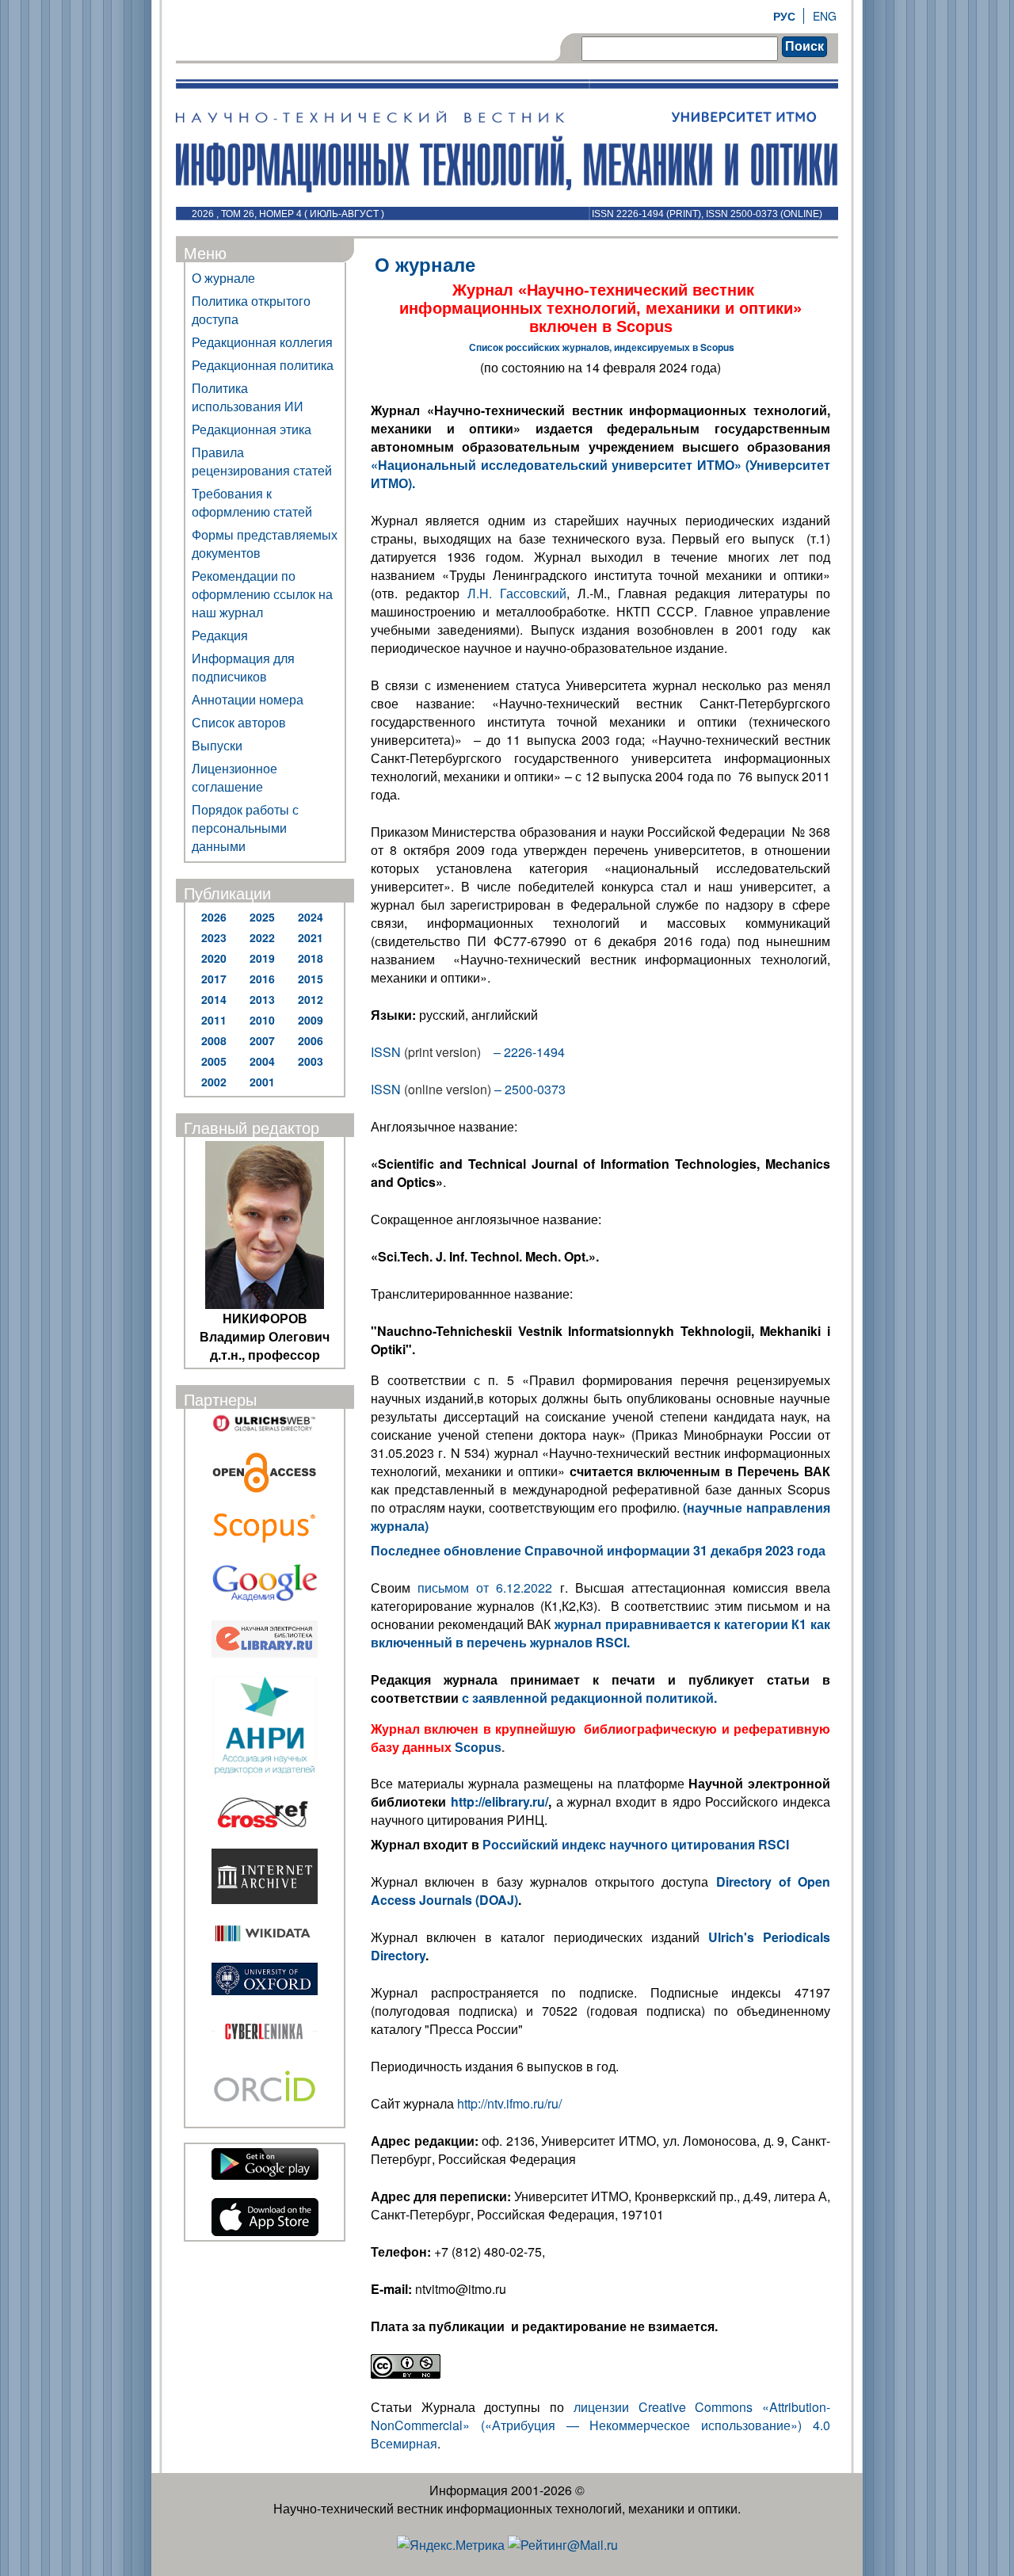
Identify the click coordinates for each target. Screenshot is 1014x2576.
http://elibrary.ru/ (499, 1801)
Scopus (478, 1748)
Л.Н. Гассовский (517, 593)
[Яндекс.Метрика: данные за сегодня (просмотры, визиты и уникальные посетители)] (451, 2545)
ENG (825, 16)
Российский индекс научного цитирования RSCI (636, 1844)
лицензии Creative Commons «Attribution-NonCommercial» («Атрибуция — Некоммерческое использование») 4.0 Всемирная (600, 2425)
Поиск (804, 46)
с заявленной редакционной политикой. (591, 1698)
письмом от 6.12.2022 (485, 1588)
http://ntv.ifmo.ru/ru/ (509, 2103)
